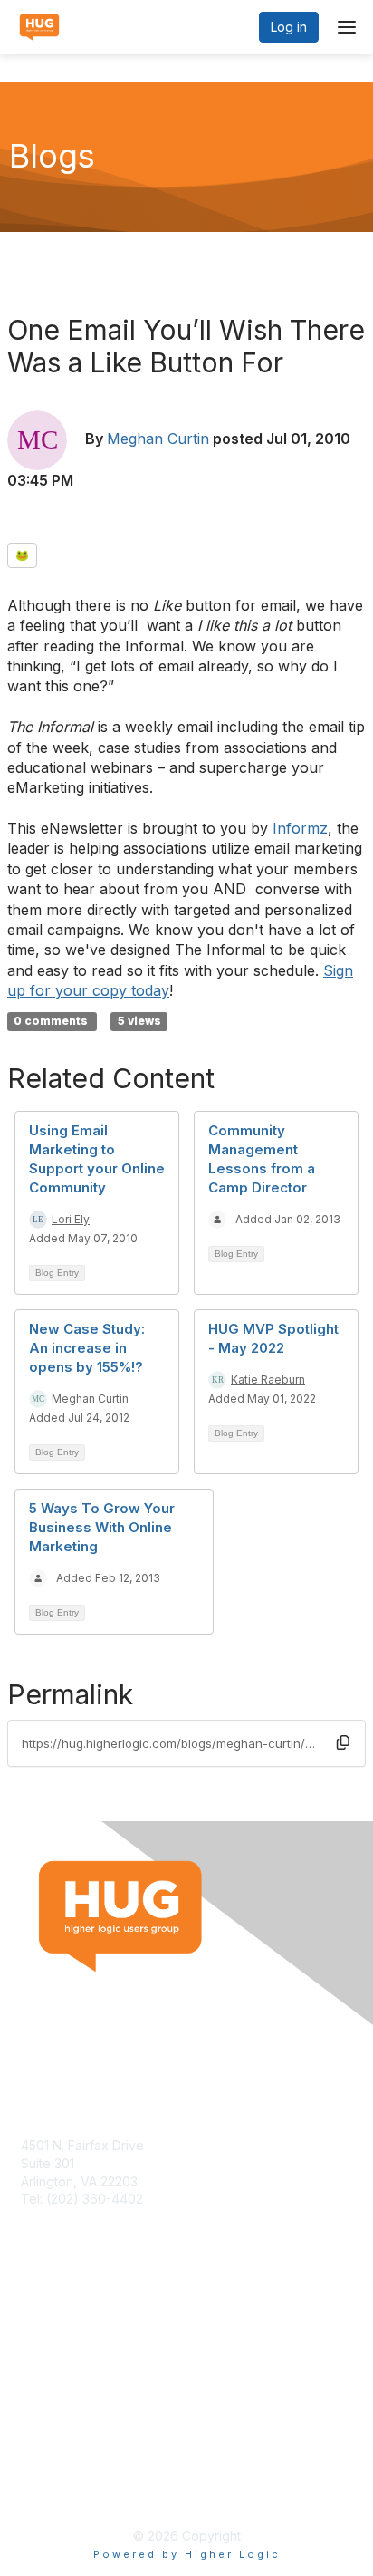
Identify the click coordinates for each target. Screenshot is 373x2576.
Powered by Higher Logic (187, 2554)
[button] (343, 1742)
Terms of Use (61, 2473)
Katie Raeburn (268, 1380)
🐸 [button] (22, 555)
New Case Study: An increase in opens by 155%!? (87, 1348)
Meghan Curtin (158, 439)
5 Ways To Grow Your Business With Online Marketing (102, 1527)
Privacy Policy (63, 2490)
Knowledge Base (72, 2335)
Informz (300, 828)
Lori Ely (71, 1219)
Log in (289, 27)
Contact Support (70, 2217)
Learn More (55, 2354)
